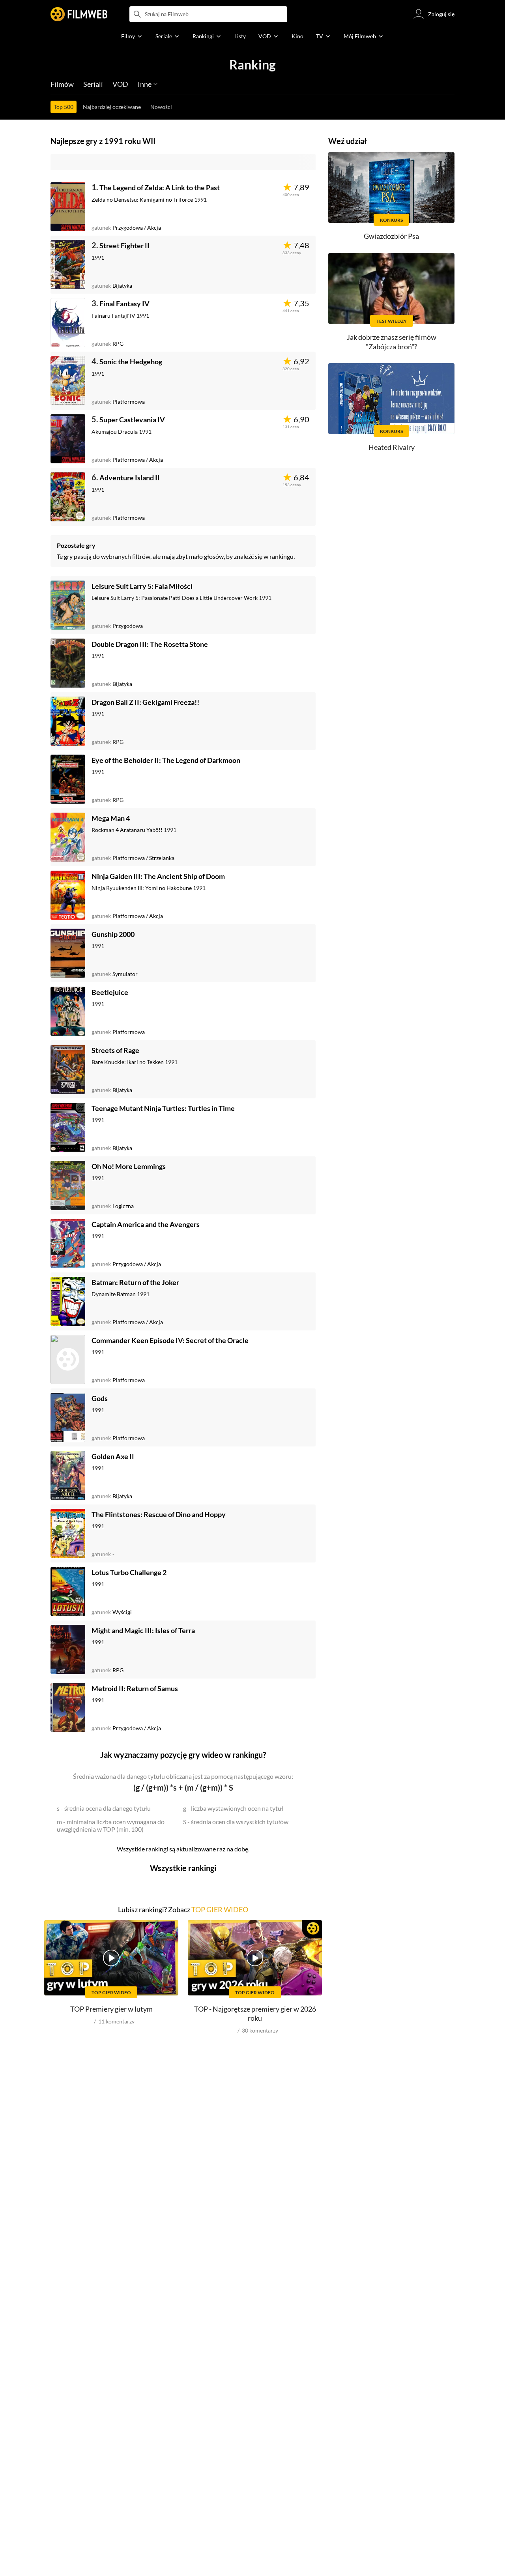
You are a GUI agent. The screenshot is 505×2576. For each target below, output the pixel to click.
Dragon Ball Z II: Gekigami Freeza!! (145, 702)
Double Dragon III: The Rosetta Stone (150, 644)
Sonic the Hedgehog (131, 362)
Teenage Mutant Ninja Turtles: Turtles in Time (163, 1108)
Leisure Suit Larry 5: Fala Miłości (142, 586)
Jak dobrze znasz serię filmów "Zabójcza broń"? (392, 342)
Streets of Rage (115, 1050)
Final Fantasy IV (124, 303)
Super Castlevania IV (132, 420)
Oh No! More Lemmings (129, 1166)
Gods (100, 1398)
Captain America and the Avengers (146, 1224)
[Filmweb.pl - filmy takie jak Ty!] (79, 14)
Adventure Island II (130, 478)
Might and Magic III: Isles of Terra (143, 1630)
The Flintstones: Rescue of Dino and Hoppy (159, 1514)
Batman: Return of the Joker (135, 1282)
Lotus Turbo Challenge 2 (129, 1572)
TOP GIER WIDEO (220, 1909)
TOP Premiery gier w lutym (111, 2009)
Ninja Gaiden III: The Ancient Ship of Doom (158, 876)
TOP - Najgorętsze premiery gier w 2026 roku (255, 2013)
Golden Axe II (113, 1456)
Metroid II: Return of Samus (135, 1688)
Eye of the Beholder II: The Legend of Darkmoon (166, 760)
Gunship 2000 (113, 934)
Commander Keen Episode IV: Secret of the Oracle (170, 1340)
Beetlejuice (110, 992)
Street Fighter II (124, 245)
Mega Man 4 (111, 818)
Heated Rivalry (392, 447)
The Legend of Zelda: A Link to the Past (160, 187)
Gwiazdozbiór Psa (391, 236)
